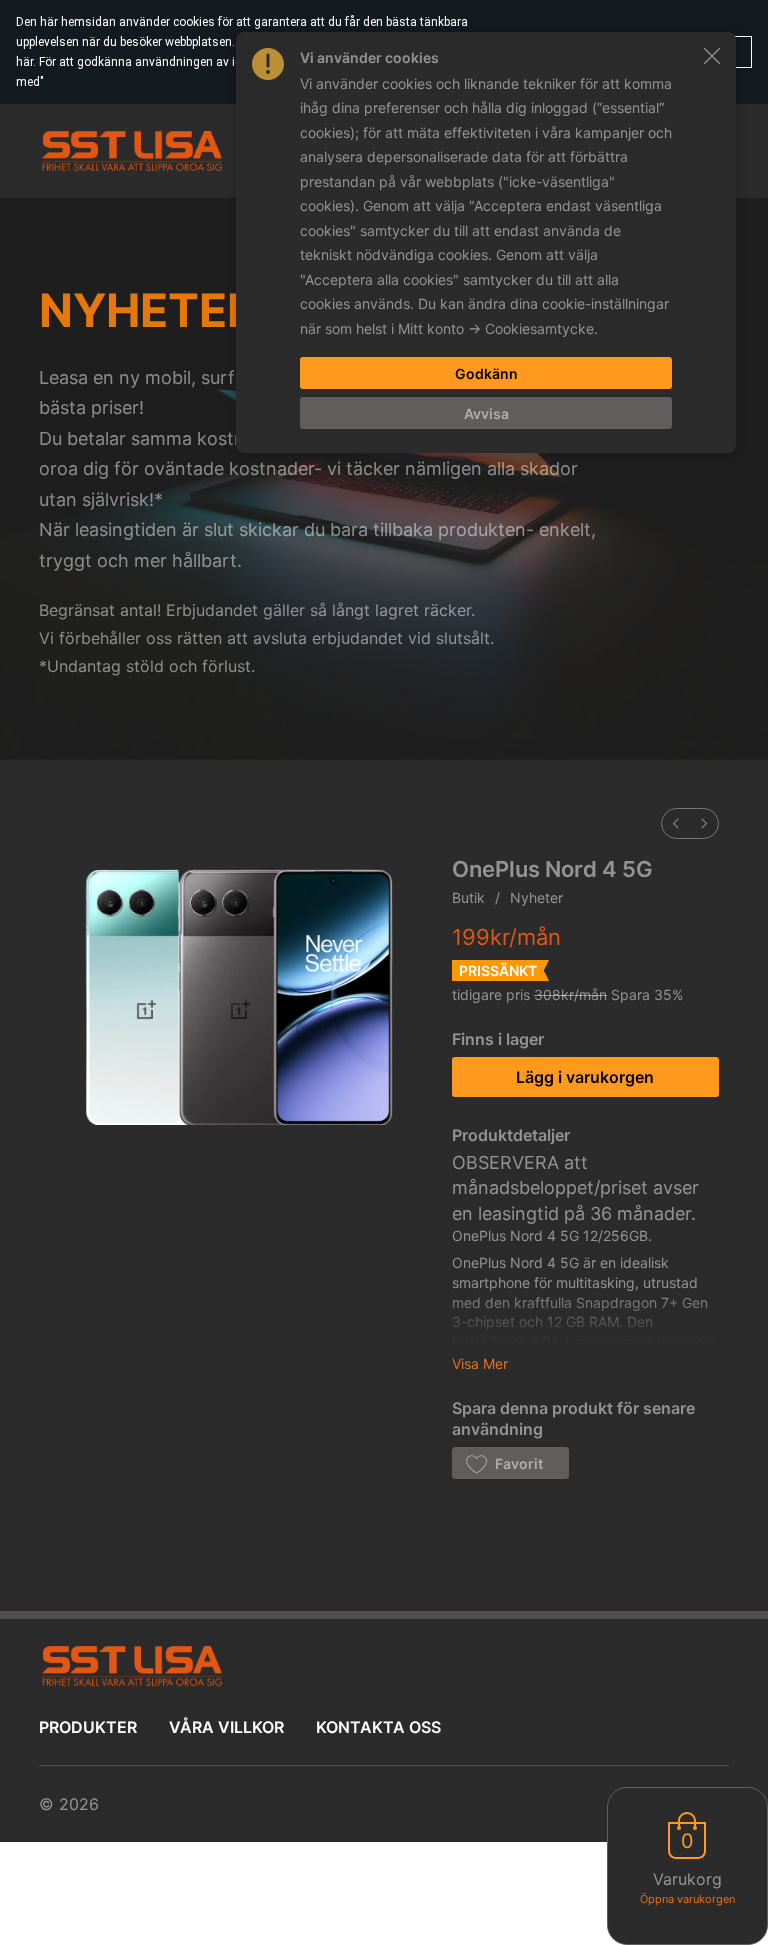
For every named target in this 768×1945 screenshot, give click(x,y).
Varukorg (687, 1879)
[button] (510, 1463)
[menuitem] (676, 823)
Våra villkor (226, 1727)
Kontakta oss (378, 1727)
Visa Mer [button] (480, 1363)
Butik (468, 897)
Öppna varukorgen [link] (687, 1899)
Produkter (88, 1727)
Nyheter (536, 897)
